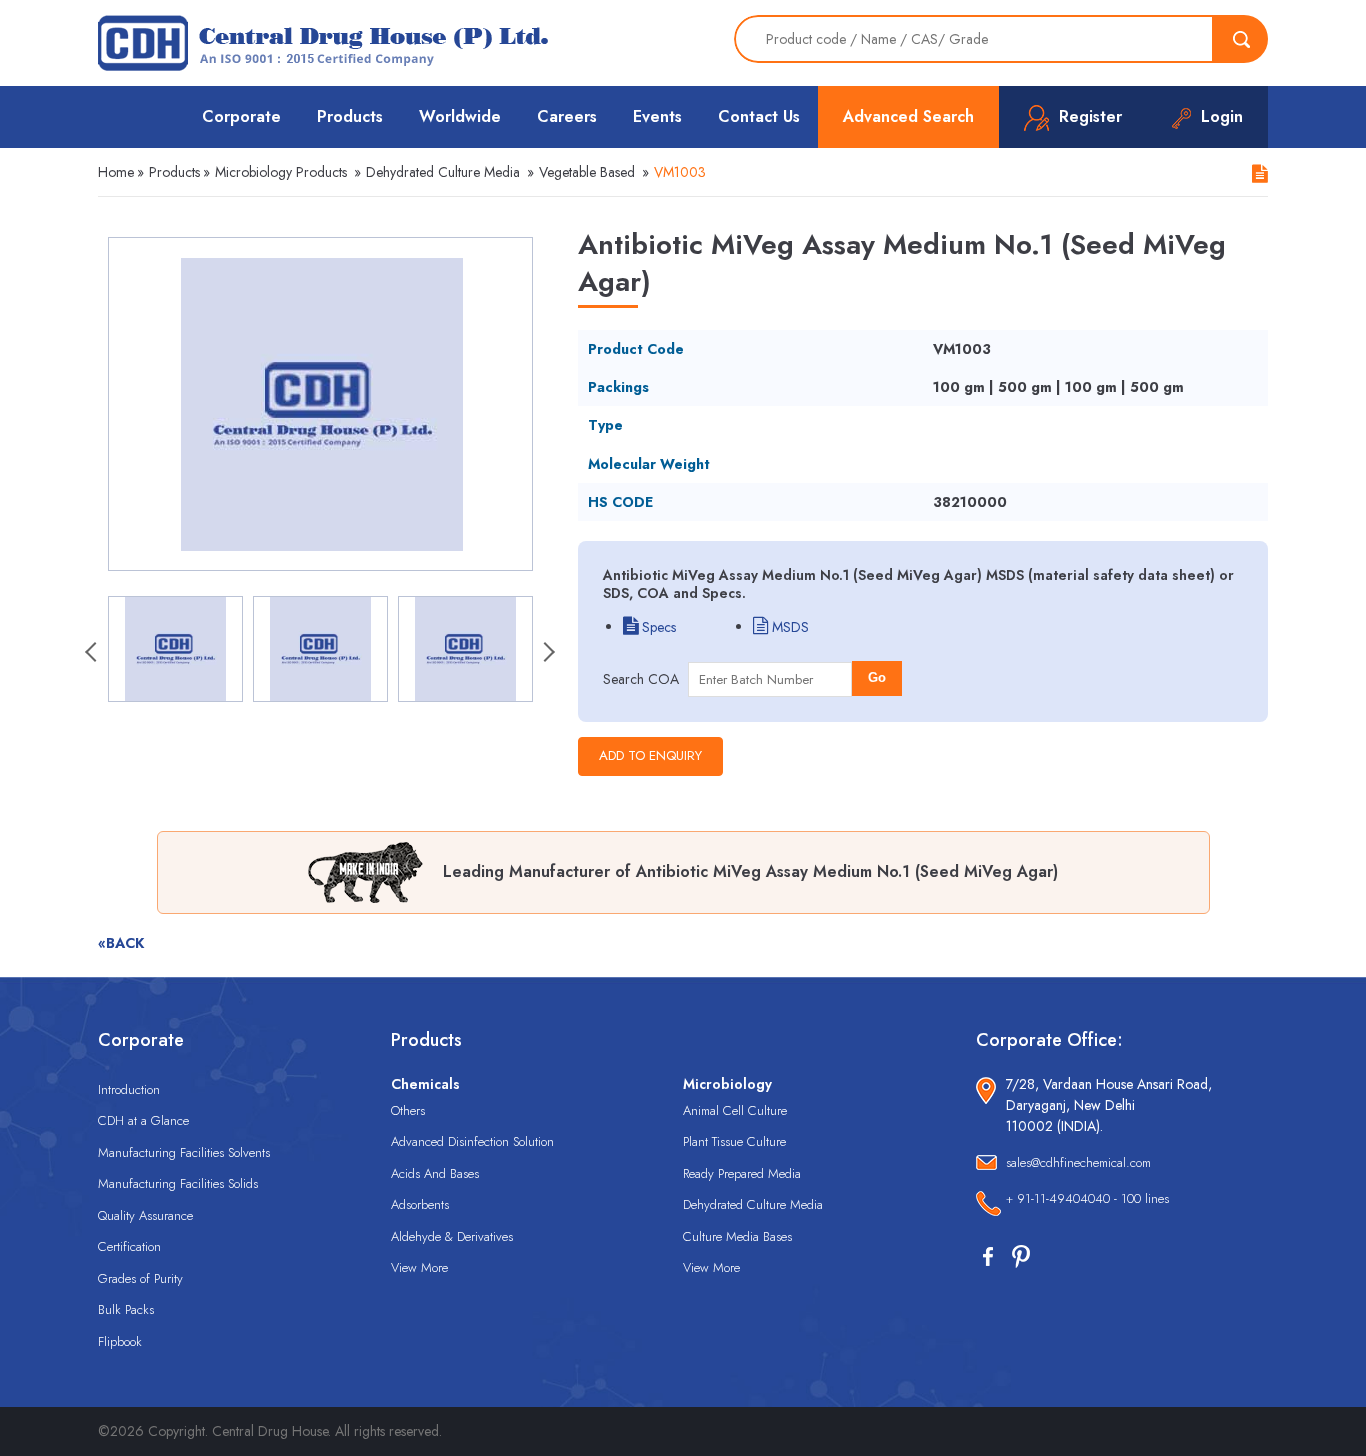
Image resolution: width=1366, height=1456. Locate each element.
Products (350, 116)
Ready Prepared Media (742, 1173)
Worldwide (460, 116)
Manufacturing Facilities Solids (178, 1183)
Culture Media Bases (737, 1236)
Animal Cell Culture (735, 1110)
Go (877, 677)
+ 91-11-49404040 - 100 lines (1087, 1198)
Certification (129, 1246)
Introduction (129, 1089)
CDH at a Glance (143, 1120)
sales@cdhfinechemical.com (1078, 1162)
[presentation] (93, 654)
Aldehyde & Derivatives (452, 1236)
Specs (657, 627)
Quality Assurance (145, 1215)
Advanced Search (908, 116)
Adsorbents (420, 1204)
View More (419, 1267)
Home (116, 172)
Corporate (241, 116)
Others (408, 1110)
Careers (567, 116)
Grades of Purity (140, 1278)
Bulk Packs (126, 1309)
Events (657, 116)
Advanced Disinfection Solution (472, 1141)
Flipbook (120, 1341)
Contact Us (759, 116)
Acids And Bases (435, 1173)
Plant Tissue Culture (734, 1141)
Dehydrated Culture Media (443, 172)
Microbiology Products (281, 172)
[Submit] (1241, 39)
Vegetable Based (587, 172)
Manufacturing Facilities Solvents (184, 1152)
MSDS (788, 627)
